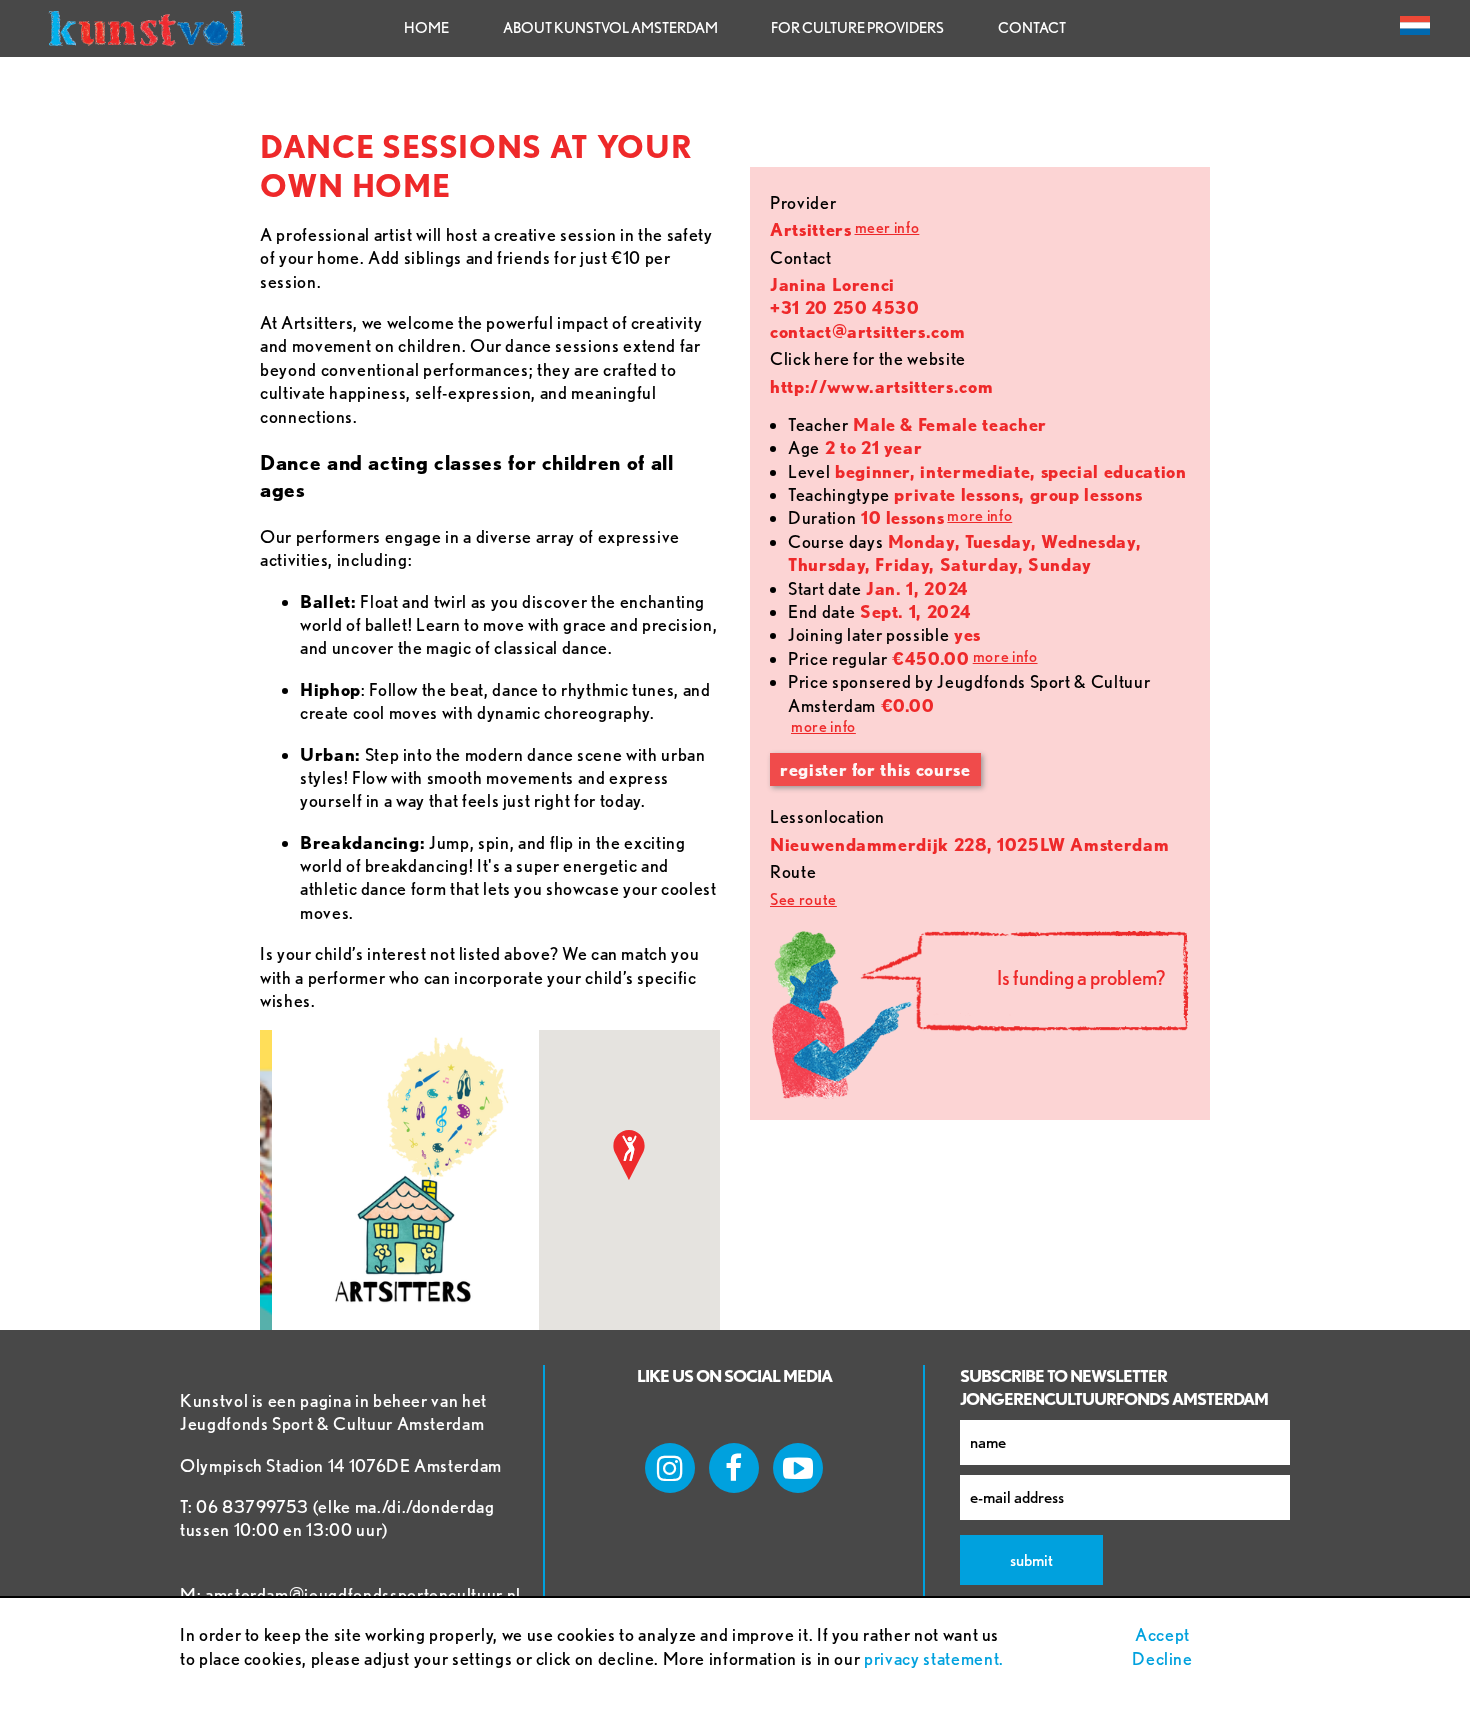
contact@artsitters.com (867, 331)
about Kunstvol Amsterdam (610, 28)
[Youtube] (798, 1468)
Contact (1032, 28)
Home (426, 28)
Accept (1162, 1634)
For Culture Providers (857, 28)
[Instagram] (670, 1468)
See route (803, 899)
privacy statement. (934, 1658)
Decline (1162, 1658)
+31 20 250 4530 (845, 307)
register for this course (875, 769)
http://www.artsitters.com (881, 386)
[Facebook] (734, 1468)
